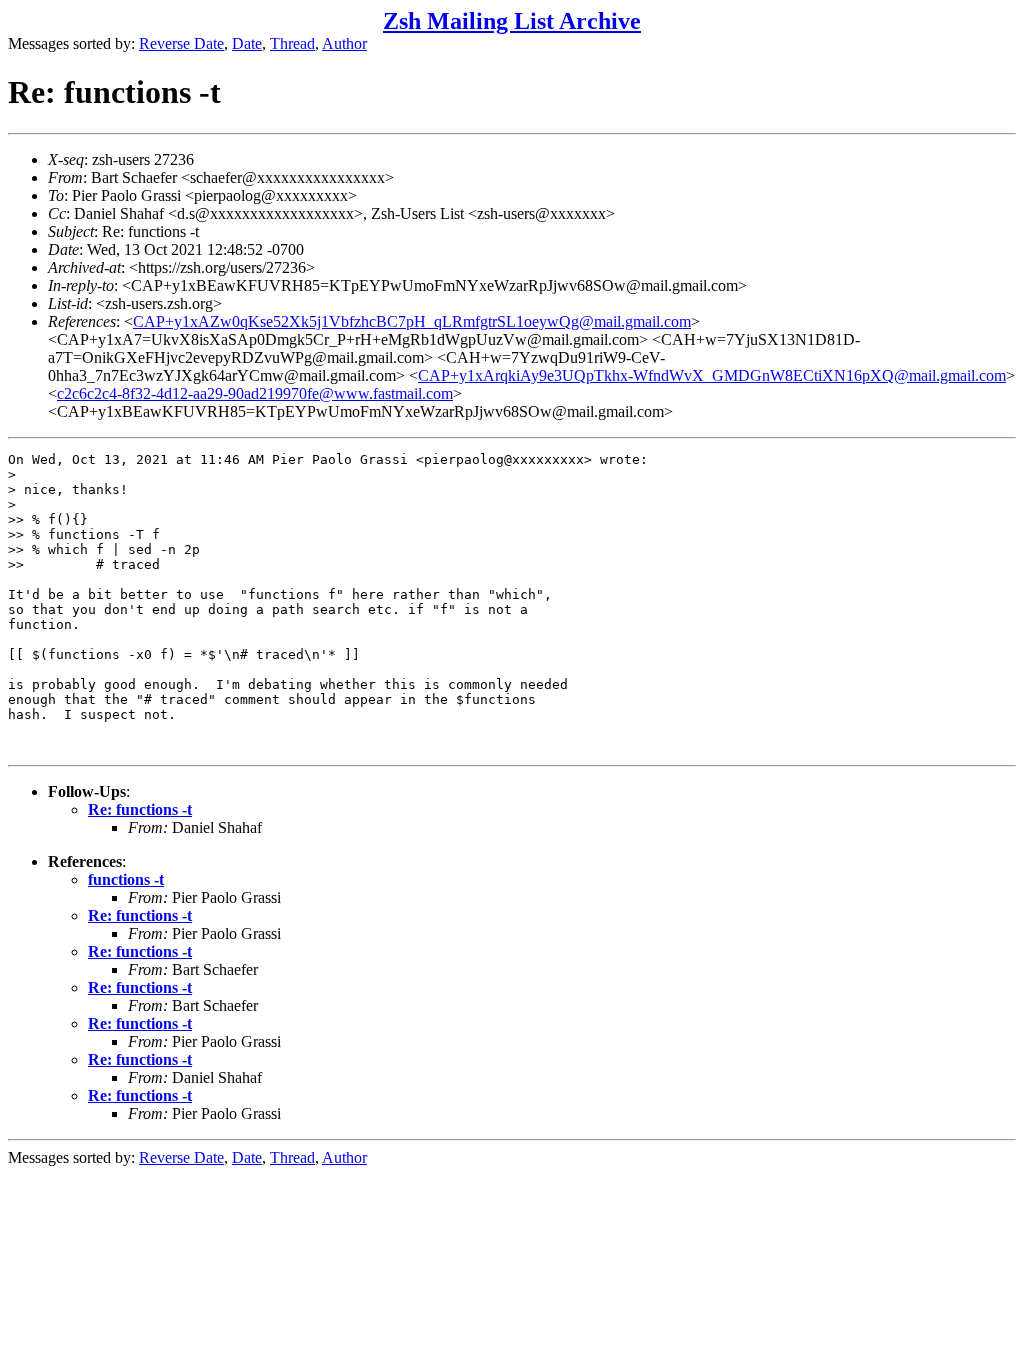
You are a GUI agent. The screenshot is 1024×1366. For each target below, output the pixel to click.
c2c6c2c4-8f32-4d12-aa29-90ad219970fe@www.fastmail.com (255, 393)
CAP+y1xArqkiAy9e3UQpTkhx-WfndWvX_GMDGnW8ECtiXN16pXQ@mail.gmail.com (712, 375)
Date (247, 43)
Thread (292, 43)
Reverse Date (181, 43)
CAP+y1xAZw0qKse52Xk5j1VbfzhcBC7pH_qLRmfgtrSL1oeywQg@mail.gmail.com (412, 321)
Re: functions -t (140, 809)
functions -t (126, 879)
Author (344, 43)
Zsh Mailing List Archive (512, 21)
